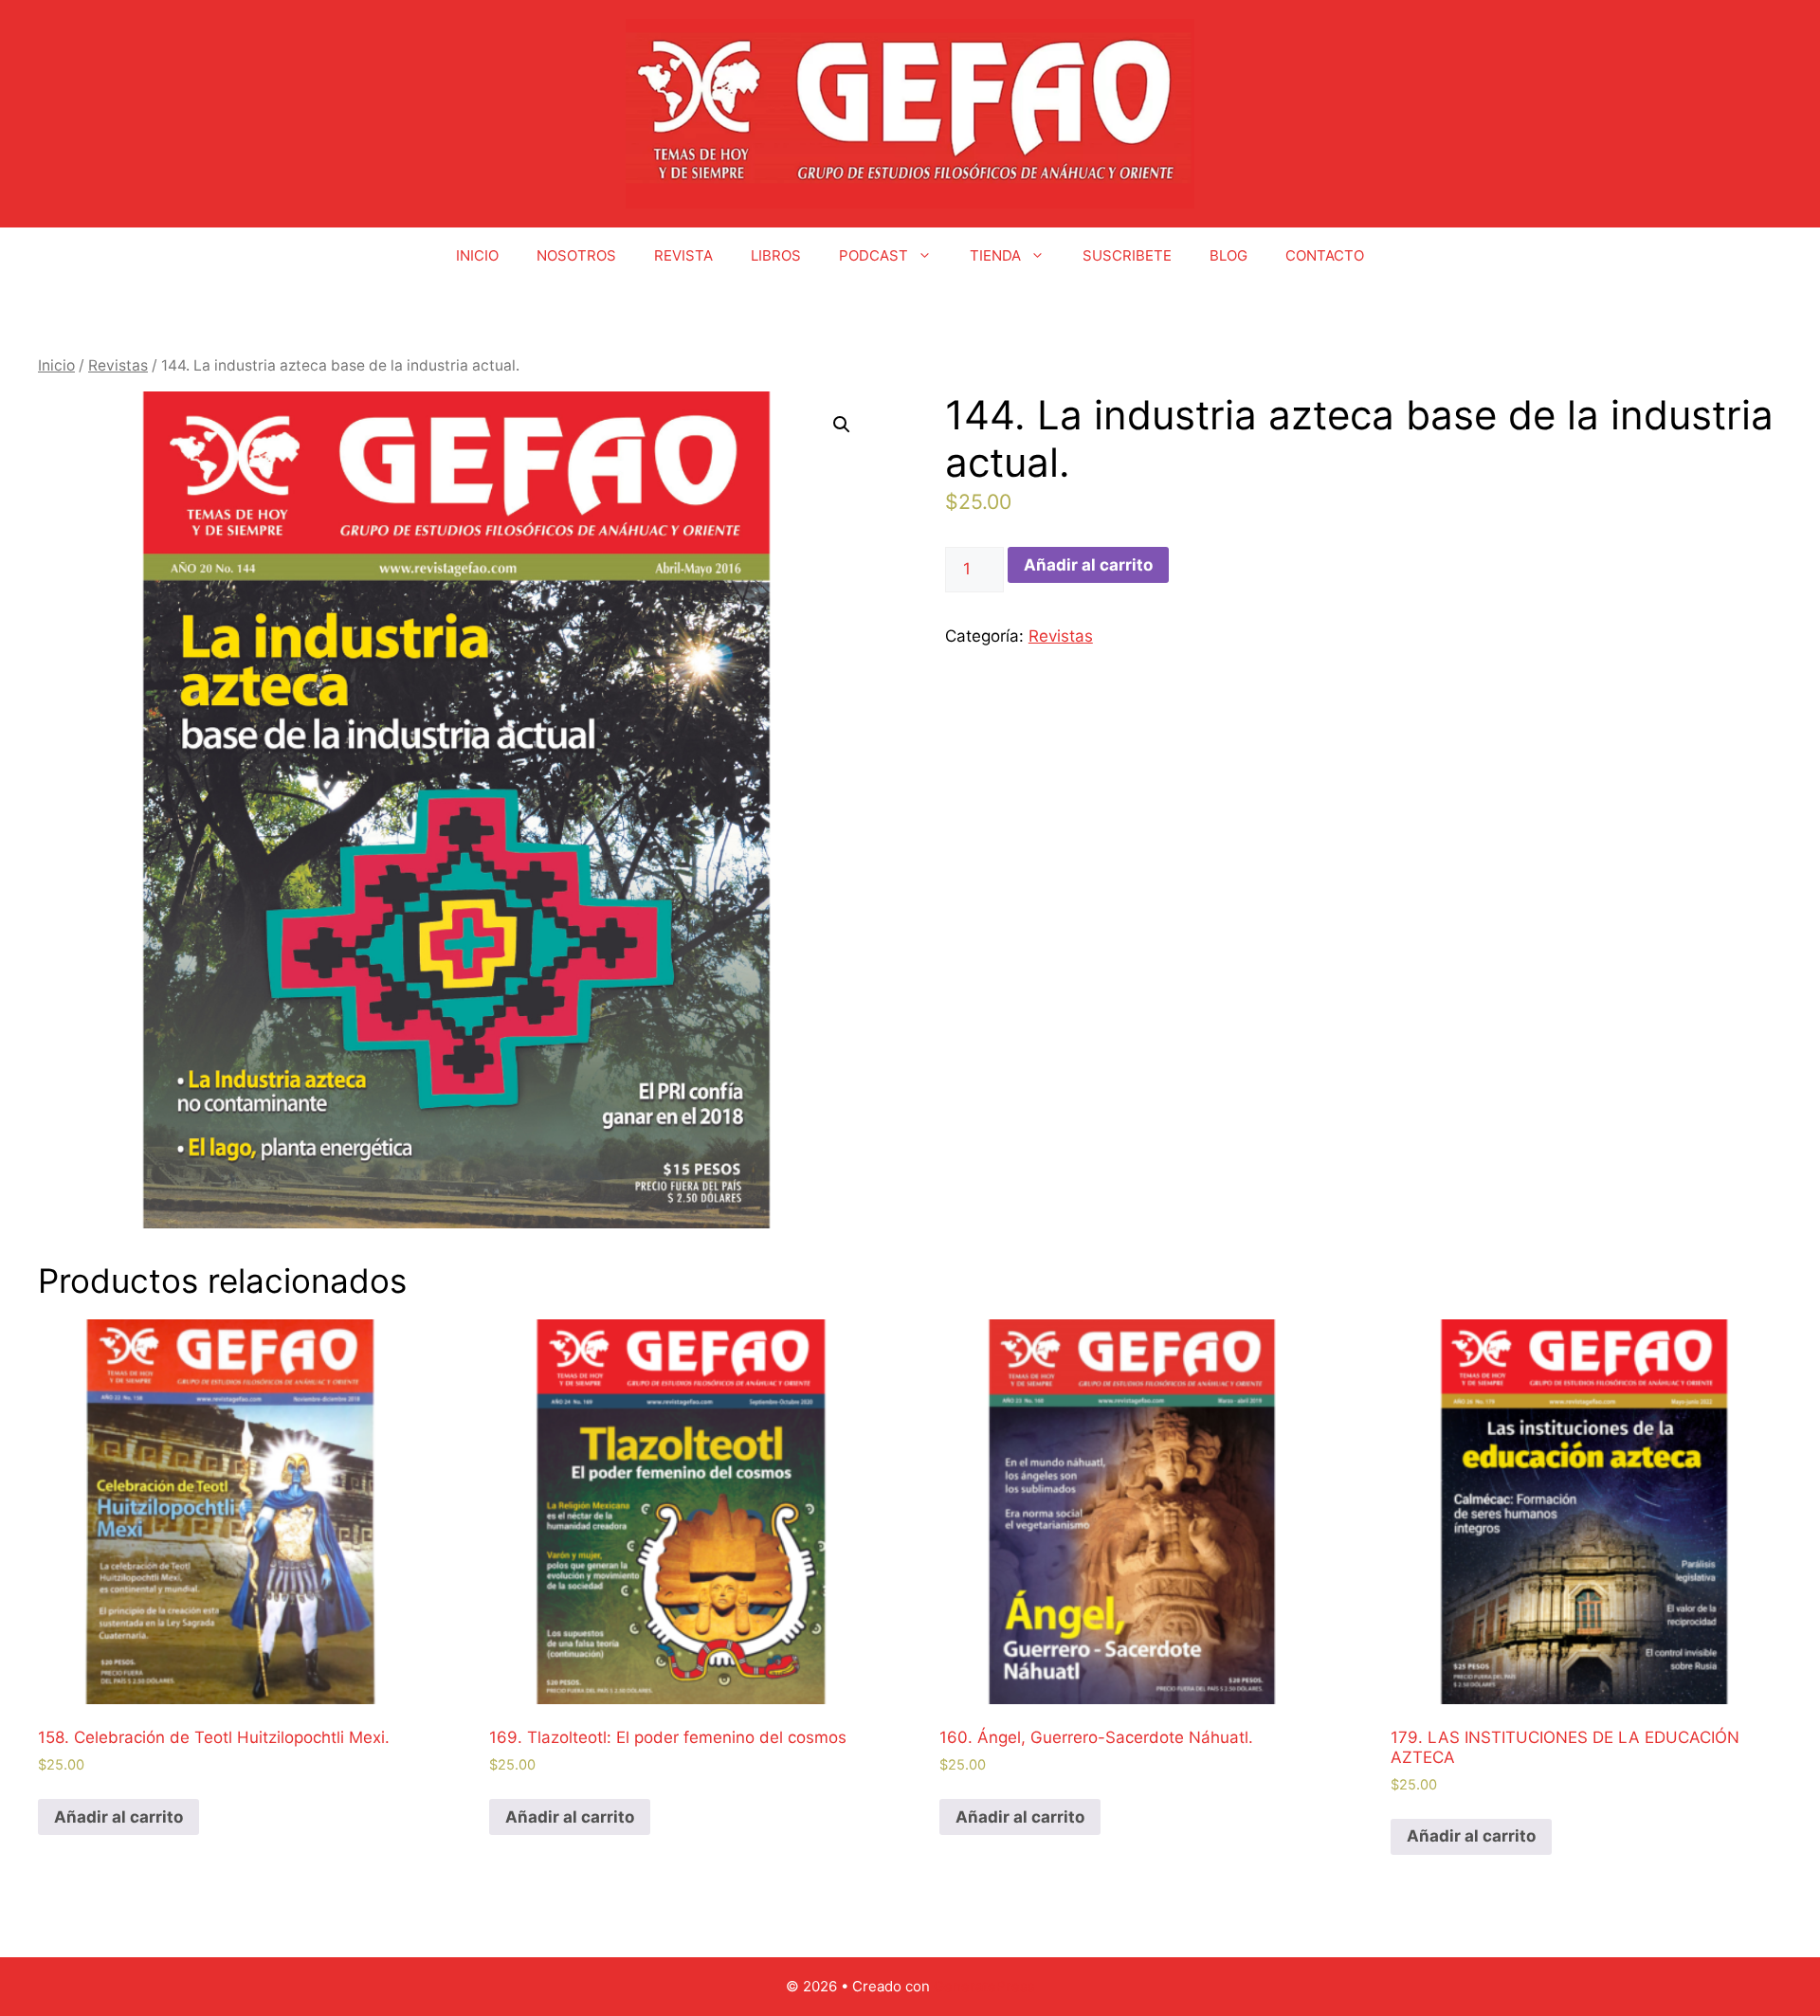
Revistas (118, 365)
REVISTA (683, 255)
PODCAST (874, 255)
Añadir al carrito (1088, 565)
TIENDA (995, 255)
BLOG (1228, 255)
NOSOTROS (576, 255)
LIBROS (776, 255)
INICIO (477, 255)
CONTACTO (1325, 255)
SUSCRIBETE (1127, 255)
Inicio (56, 365)
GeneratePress (984, 1986)
